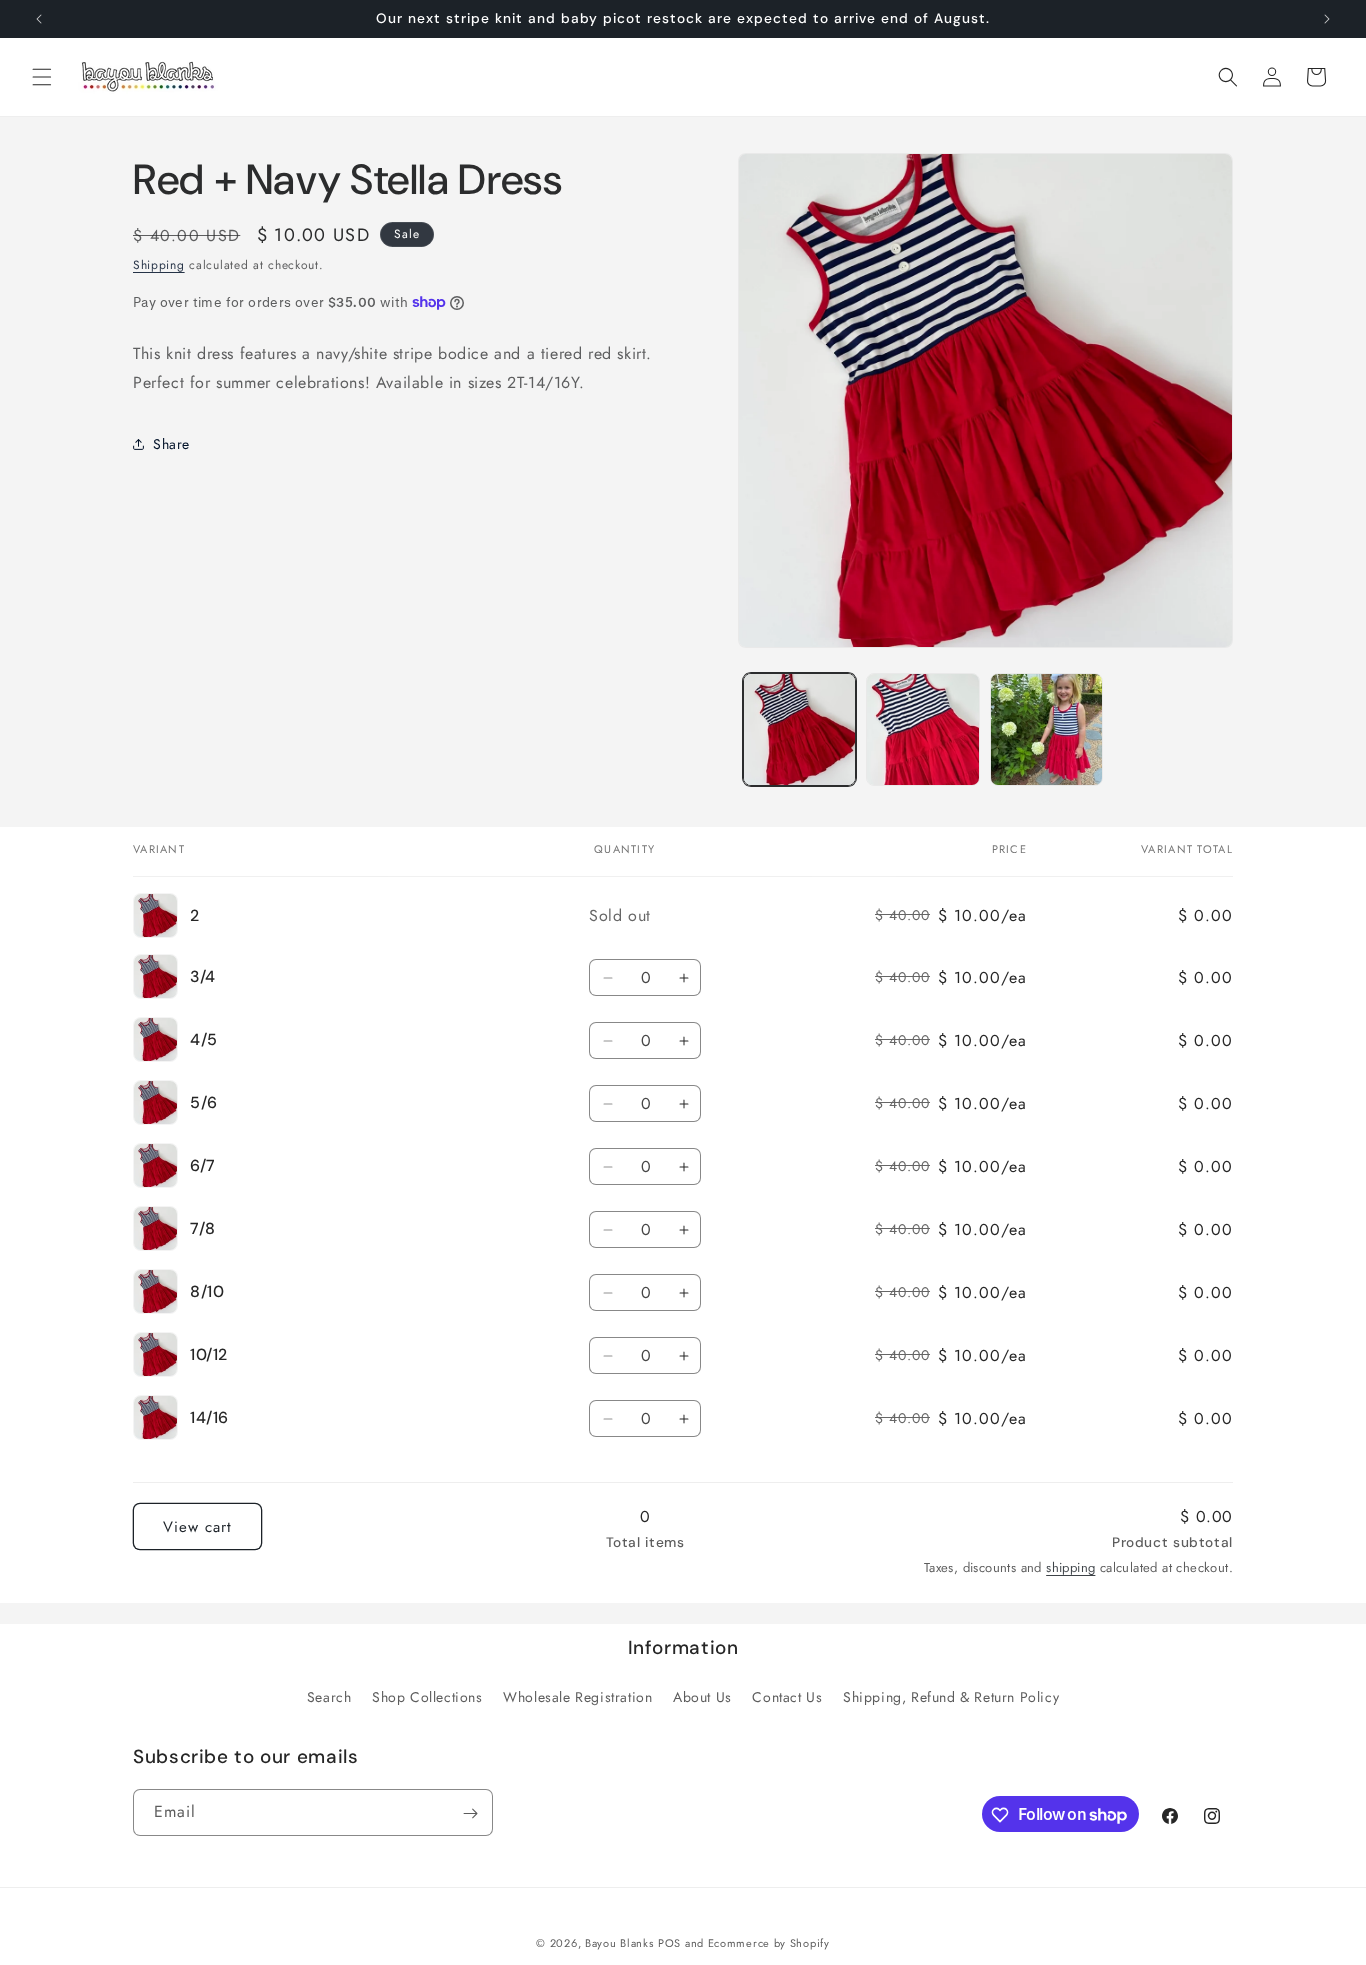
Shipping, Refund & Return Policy (951, 1697)
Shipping (159, 265)
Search (329, 1697)
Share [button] (171, 444)
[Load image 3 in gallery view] (1046, 729)
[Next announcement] (1327, 19)
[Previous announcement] (39, 19)
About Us (702, 1697)
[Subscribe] (470, 1813)
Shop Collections (427, 1697)
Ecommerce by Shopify (769, 1943)
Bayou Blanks (619, 1943)
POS (669, 1943)
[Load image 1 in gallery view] (799, 729)
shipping (1070, 1567)
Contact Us (787, 1697)
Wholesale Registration (577, 1697)
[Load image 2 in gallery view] (922, 729)
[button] (42, 77)
